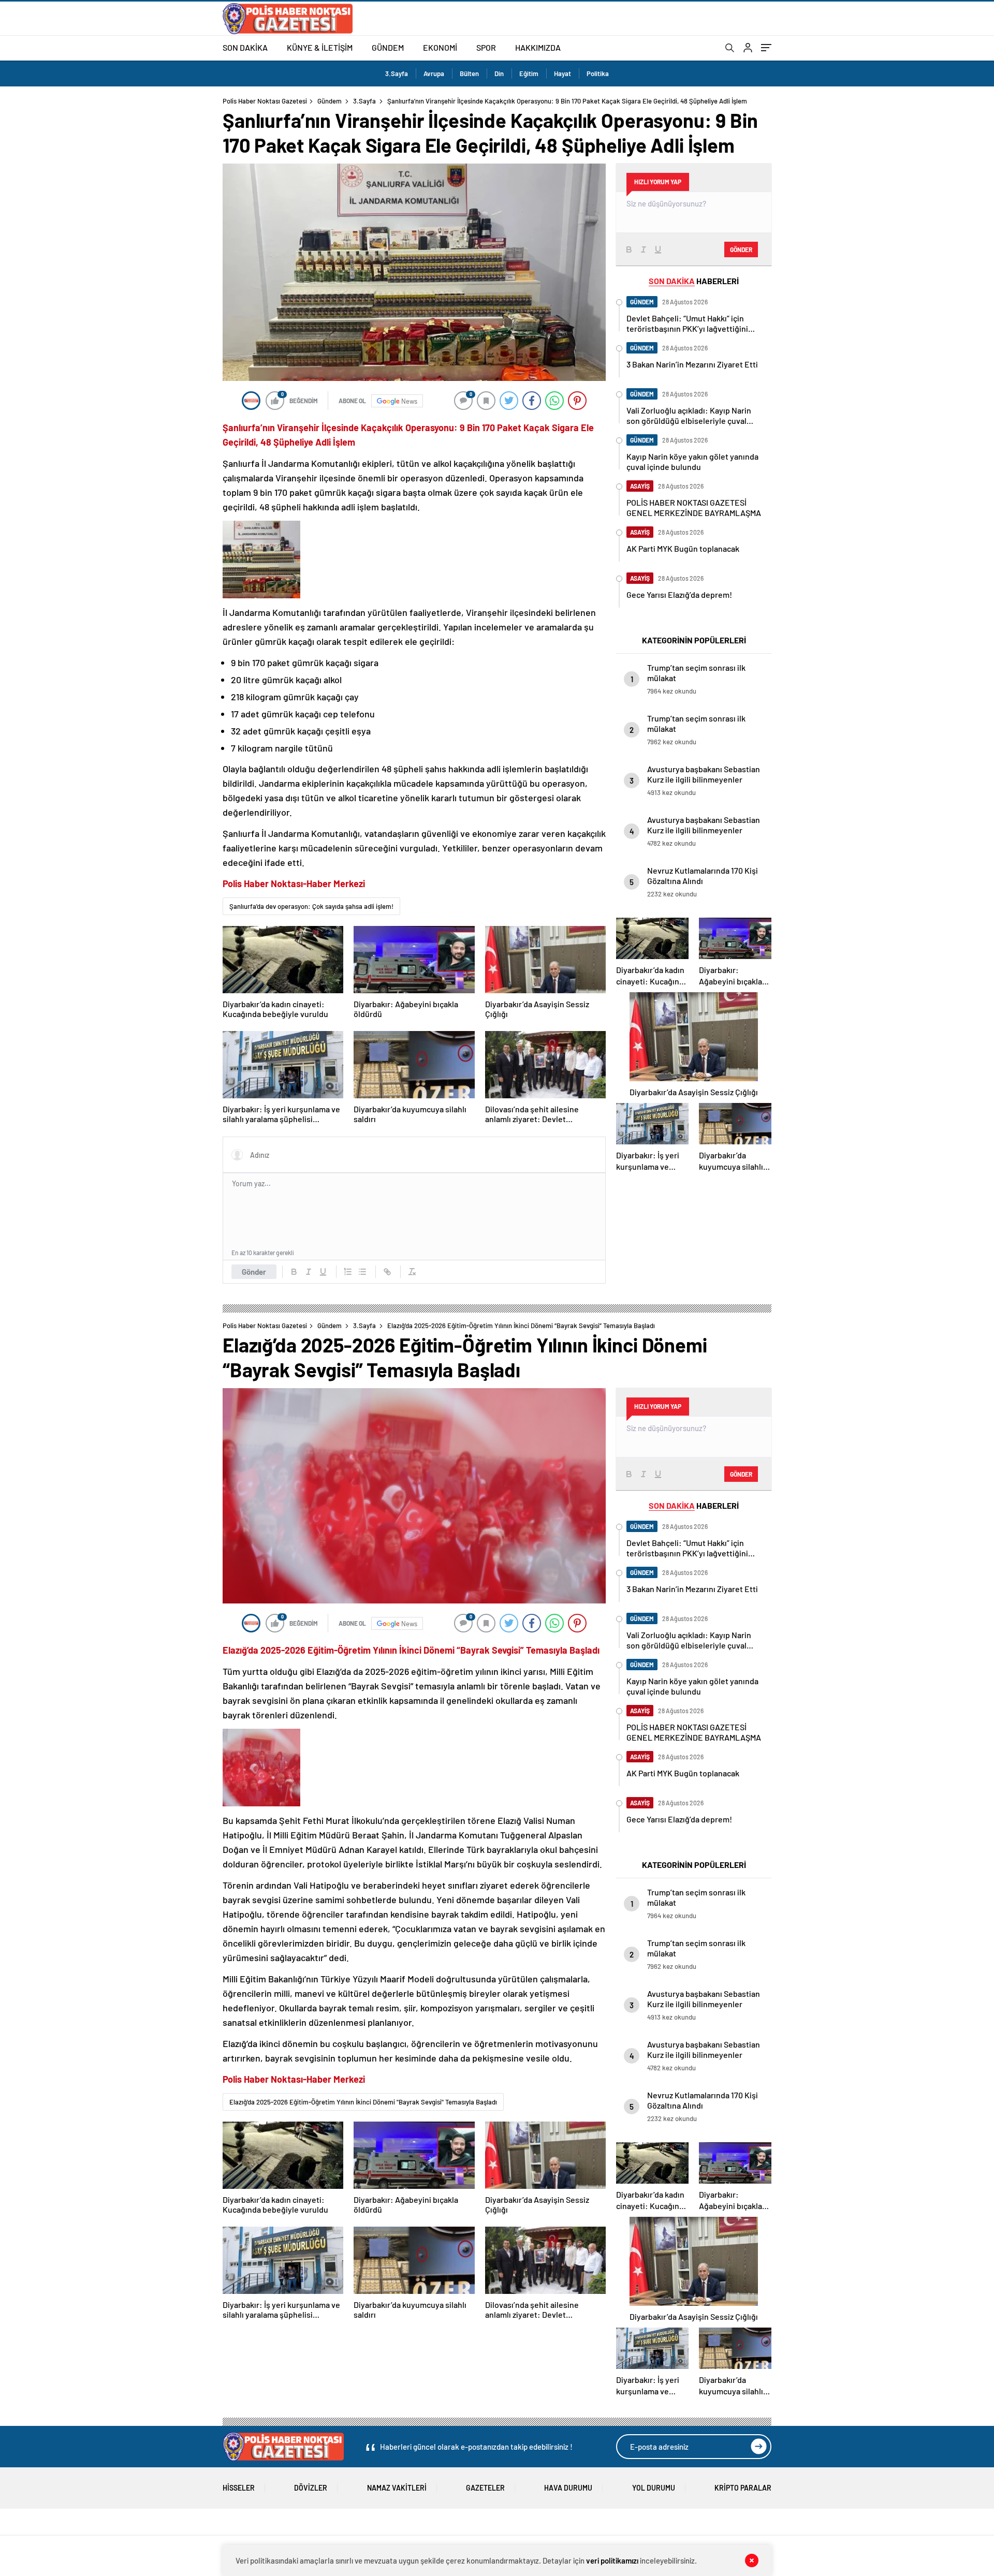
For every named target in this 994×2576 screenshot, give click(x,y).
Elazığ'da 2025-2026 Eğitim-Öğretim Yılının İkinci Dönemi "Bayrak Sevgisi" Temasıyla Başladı (363, 2102)
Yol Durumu (654, 2488)
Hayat (562, 73)
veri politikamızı (612, 2560)
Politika (598, 73)
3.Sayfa (397, 73)
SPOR (486, 47)
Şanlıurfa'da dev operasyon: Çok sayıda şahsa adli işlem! (311, 906)
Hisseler (239, 2488)
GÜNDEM (388, 47)
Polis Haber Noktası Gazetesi (265, 101)
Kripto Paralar (743, 2488)
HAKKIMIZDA (538, 47)
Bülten (469, 73)
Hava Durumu (568, 2488)
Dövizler (311, 2488)
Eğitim (529, 73)
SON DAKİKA (245, 47)
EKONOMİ (440, 47)
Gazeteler (485, 2488)
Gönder (254, 1272)
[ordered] (348, 1272)
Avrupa (434, 73)
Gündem (330, 101)
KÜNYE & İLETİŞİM (320, 47)
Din (499, 73)
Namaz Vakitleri (397, 2488)
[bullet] (362, 1272)
